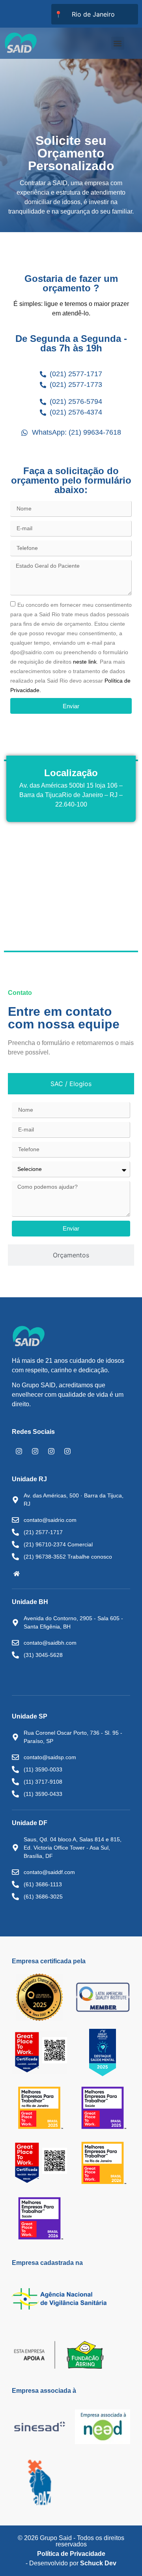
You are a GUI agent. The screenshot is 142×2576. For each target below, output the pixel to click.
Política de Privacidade (71, 2554)
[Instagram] (19, 1451)
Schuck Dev (98, 2563)
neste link (85, 662)
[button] (118, 43)
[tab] (71, 1084)
